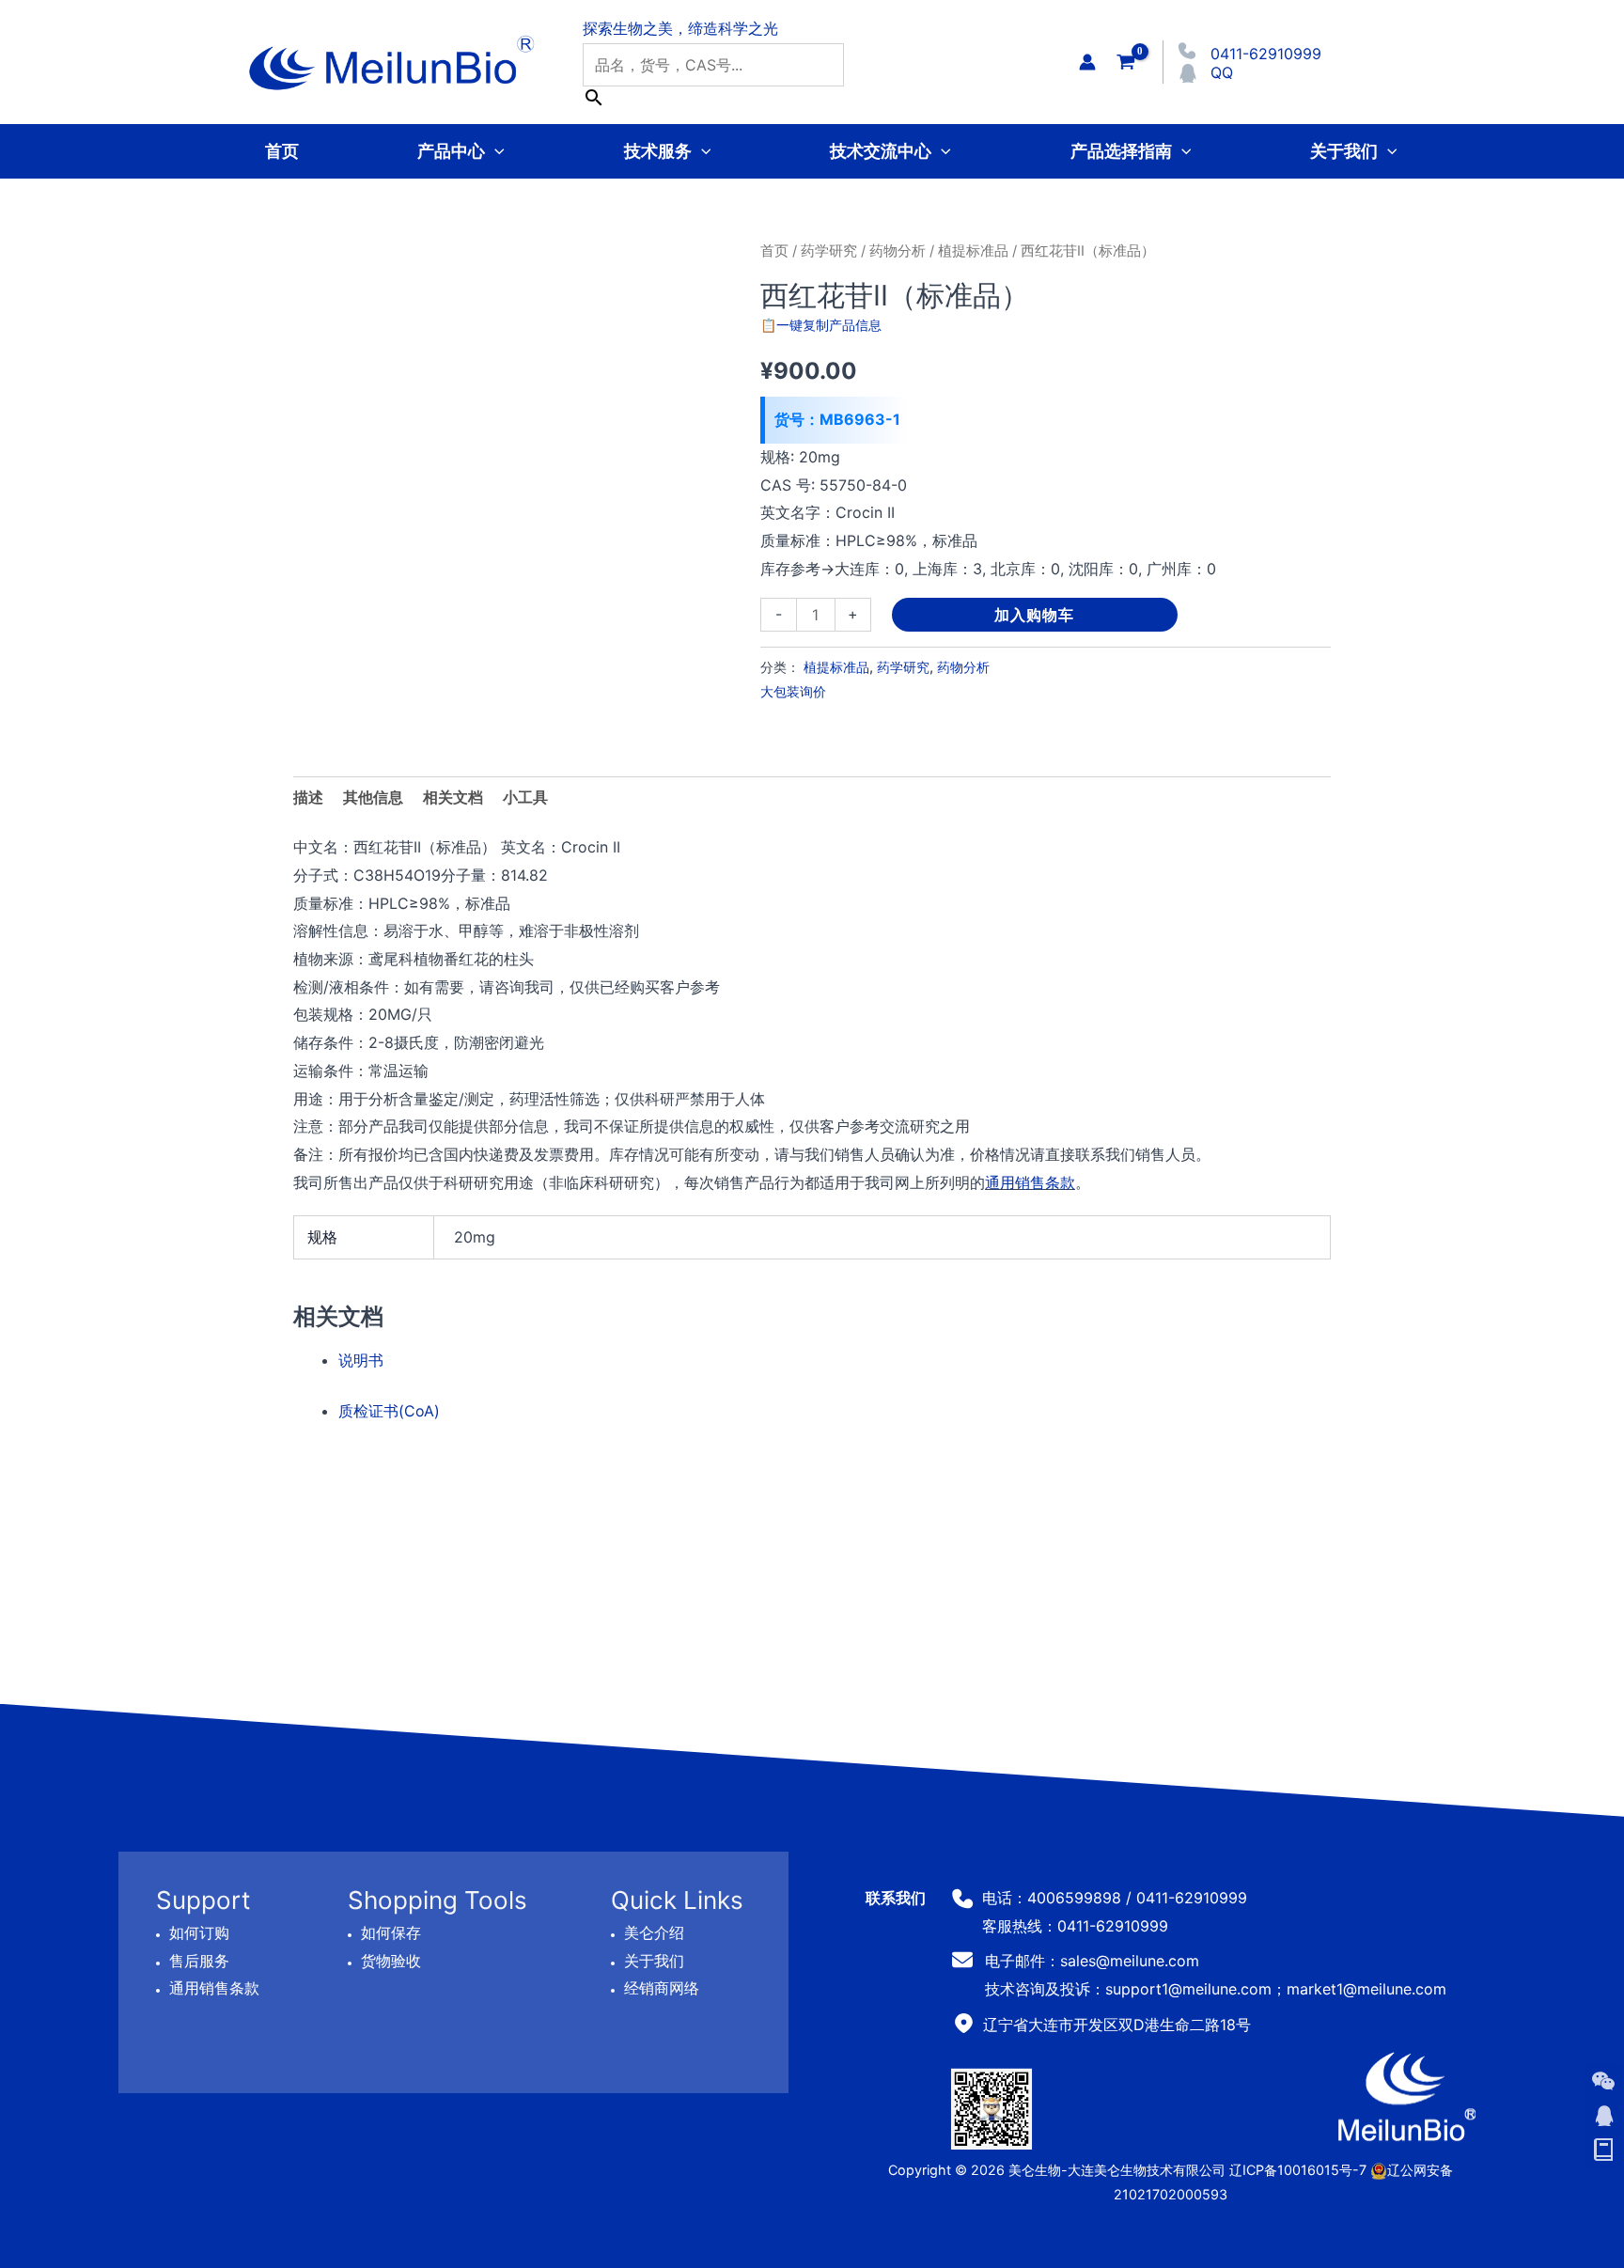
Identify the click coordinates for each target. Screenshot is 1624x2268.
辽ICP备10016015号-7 (1298, 2170)
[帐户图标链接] (1087, 62)
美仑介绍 (654, 1932)
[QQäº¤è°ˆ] (1603, 2116)
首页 (282, 151)
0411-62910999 (1266, 54)
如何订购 (199, 1932)
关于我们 (1344, 151)
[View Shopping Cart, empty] (1126, 62)
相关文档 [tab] (453, 797)
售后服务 (199, 1960)
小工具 (525, 797)
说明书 (361, 1360)
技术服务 (658, 151)
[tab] (525, 798)
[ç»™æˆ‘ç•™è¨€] (1603, 2151)
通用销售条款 (1030, 1182)
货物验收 (391, 1960)
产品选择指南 (1121, 151)
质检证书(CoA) (389, 1411)
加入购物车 (1034, 615)
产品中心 (451, 151)
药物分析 (898, 251)
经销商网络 (662, 1988)
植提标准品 (973, 251)
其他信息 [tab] (373, 797)
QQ (1222, 72)
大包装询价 (793, 691)
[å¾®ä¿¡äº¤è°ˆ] (1603, 2081)
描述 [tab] (308, 797)
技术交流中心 (881, 151)
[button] (495, 151)
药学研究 (829, 251)
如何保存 (391, 1932)
